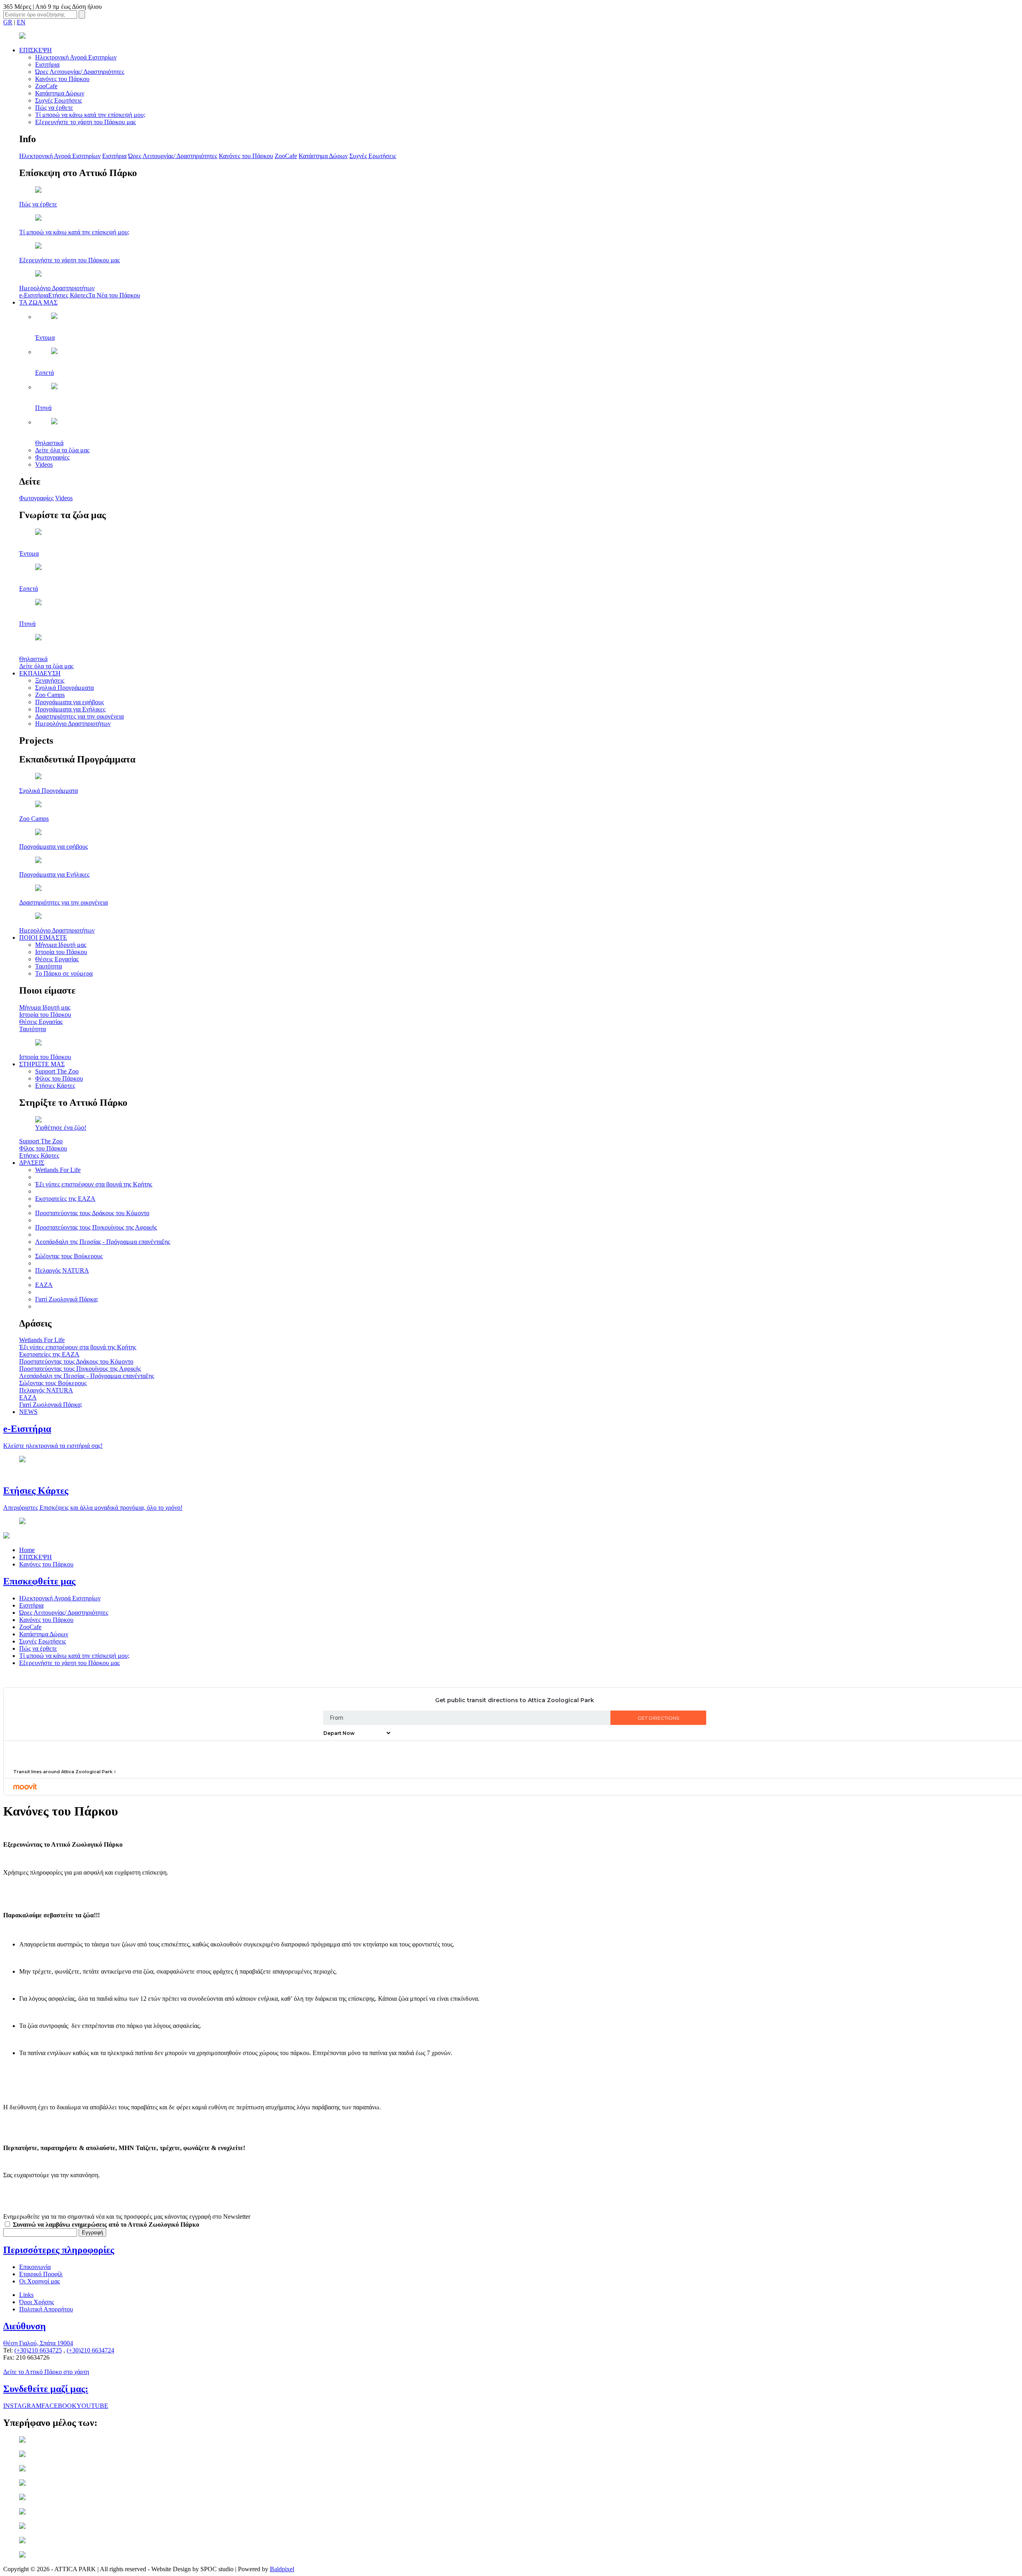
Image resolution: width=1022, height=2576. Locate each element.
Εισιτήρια (47, 64)
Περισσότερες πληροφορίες (59, 2250)
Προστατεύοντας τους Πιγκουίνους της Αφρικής (96, 1227)
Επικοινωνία (35, 2267)
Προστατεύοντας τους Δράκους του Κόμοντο (92, 1213)
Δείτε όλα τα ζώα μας (62, 450)
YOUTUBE (92, 2406)
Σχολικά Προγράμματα (64, 688)
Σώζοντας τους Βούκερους (69, 1256)
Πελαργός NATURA (62, 1270)
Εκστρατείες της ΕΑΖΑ (65, 1199)
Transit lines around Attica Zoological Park (63, 1772)
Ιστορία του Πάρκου (61, 952)
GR (8, 22)
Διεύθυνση (25, 2326)
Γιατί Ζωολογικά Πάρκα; (67, 1299)
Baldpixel (282, 2569)
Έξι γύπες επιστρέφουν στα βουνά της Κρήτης (94, 1184)
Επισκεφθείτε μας (39, 1581)
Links (26, 2295)
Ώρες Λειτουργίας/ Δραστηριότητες (80, 72)
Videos (44, 464)
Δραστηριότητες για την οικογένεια (79, 716)
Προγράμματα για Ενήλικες (70, 709)
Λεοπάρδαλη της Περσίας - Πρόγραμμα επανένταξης (103, 1242)
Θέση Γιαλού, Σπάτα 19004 (38, 2343)
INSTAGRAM (22, 2406)
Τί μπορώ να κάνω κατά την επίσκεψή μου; (90, 115)
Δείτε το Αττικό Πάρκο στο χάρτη (46, 2372)
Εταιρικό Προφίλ (41, 2274)
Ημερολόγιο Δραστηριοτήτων (73, 724)
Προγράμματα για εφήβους (69, 702)
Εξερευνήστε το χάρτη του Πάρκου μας (85, 122)
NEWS (28, 1412)
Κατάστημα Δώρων (60, 93)
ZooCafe (46, 86)
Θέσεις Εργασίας (57, 959)
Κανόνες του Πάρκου (62, 79)
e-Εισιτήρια (34, 295)
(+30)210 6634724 (90, 2350)
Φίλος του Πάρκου (59, 1078)
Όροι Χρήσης (37, 2302)
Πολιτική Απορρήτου (46, 2309)
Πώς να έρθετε (54, 108)
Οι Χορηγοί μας (40, 2281)
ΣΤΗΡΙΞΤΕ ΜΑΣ (42, 1064)
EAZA (44, 1285)
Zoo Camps (50, 695)
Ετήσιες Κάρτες (68, 295)
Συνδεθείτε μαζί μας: (46, 2389)
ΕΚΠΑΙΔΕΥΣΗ (40, 673)
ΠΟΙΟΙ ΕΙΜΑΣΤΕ (43, 938)
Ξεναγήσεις (50, 680)
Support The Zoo (57, 1071)
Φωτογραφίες (52, 457)
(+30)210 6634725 (38, 2350)
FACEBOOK (59, 2406)
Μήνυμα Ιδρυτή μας (61, 945)
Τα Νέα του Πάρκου (114, 295)
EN (21, 22)
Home (27, 1550)
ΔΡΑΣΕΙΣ (32, 1163)
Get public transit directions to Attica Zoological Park (515, 1700)
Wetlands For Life (58, 1170)
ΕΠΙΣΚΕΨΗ (36, 50)
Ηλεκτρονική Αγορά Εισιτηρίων (76, 57)
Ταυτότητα (49, 966)
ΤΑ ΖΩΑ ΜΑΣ (38, 302)
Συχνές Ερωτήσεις (58, 100)
